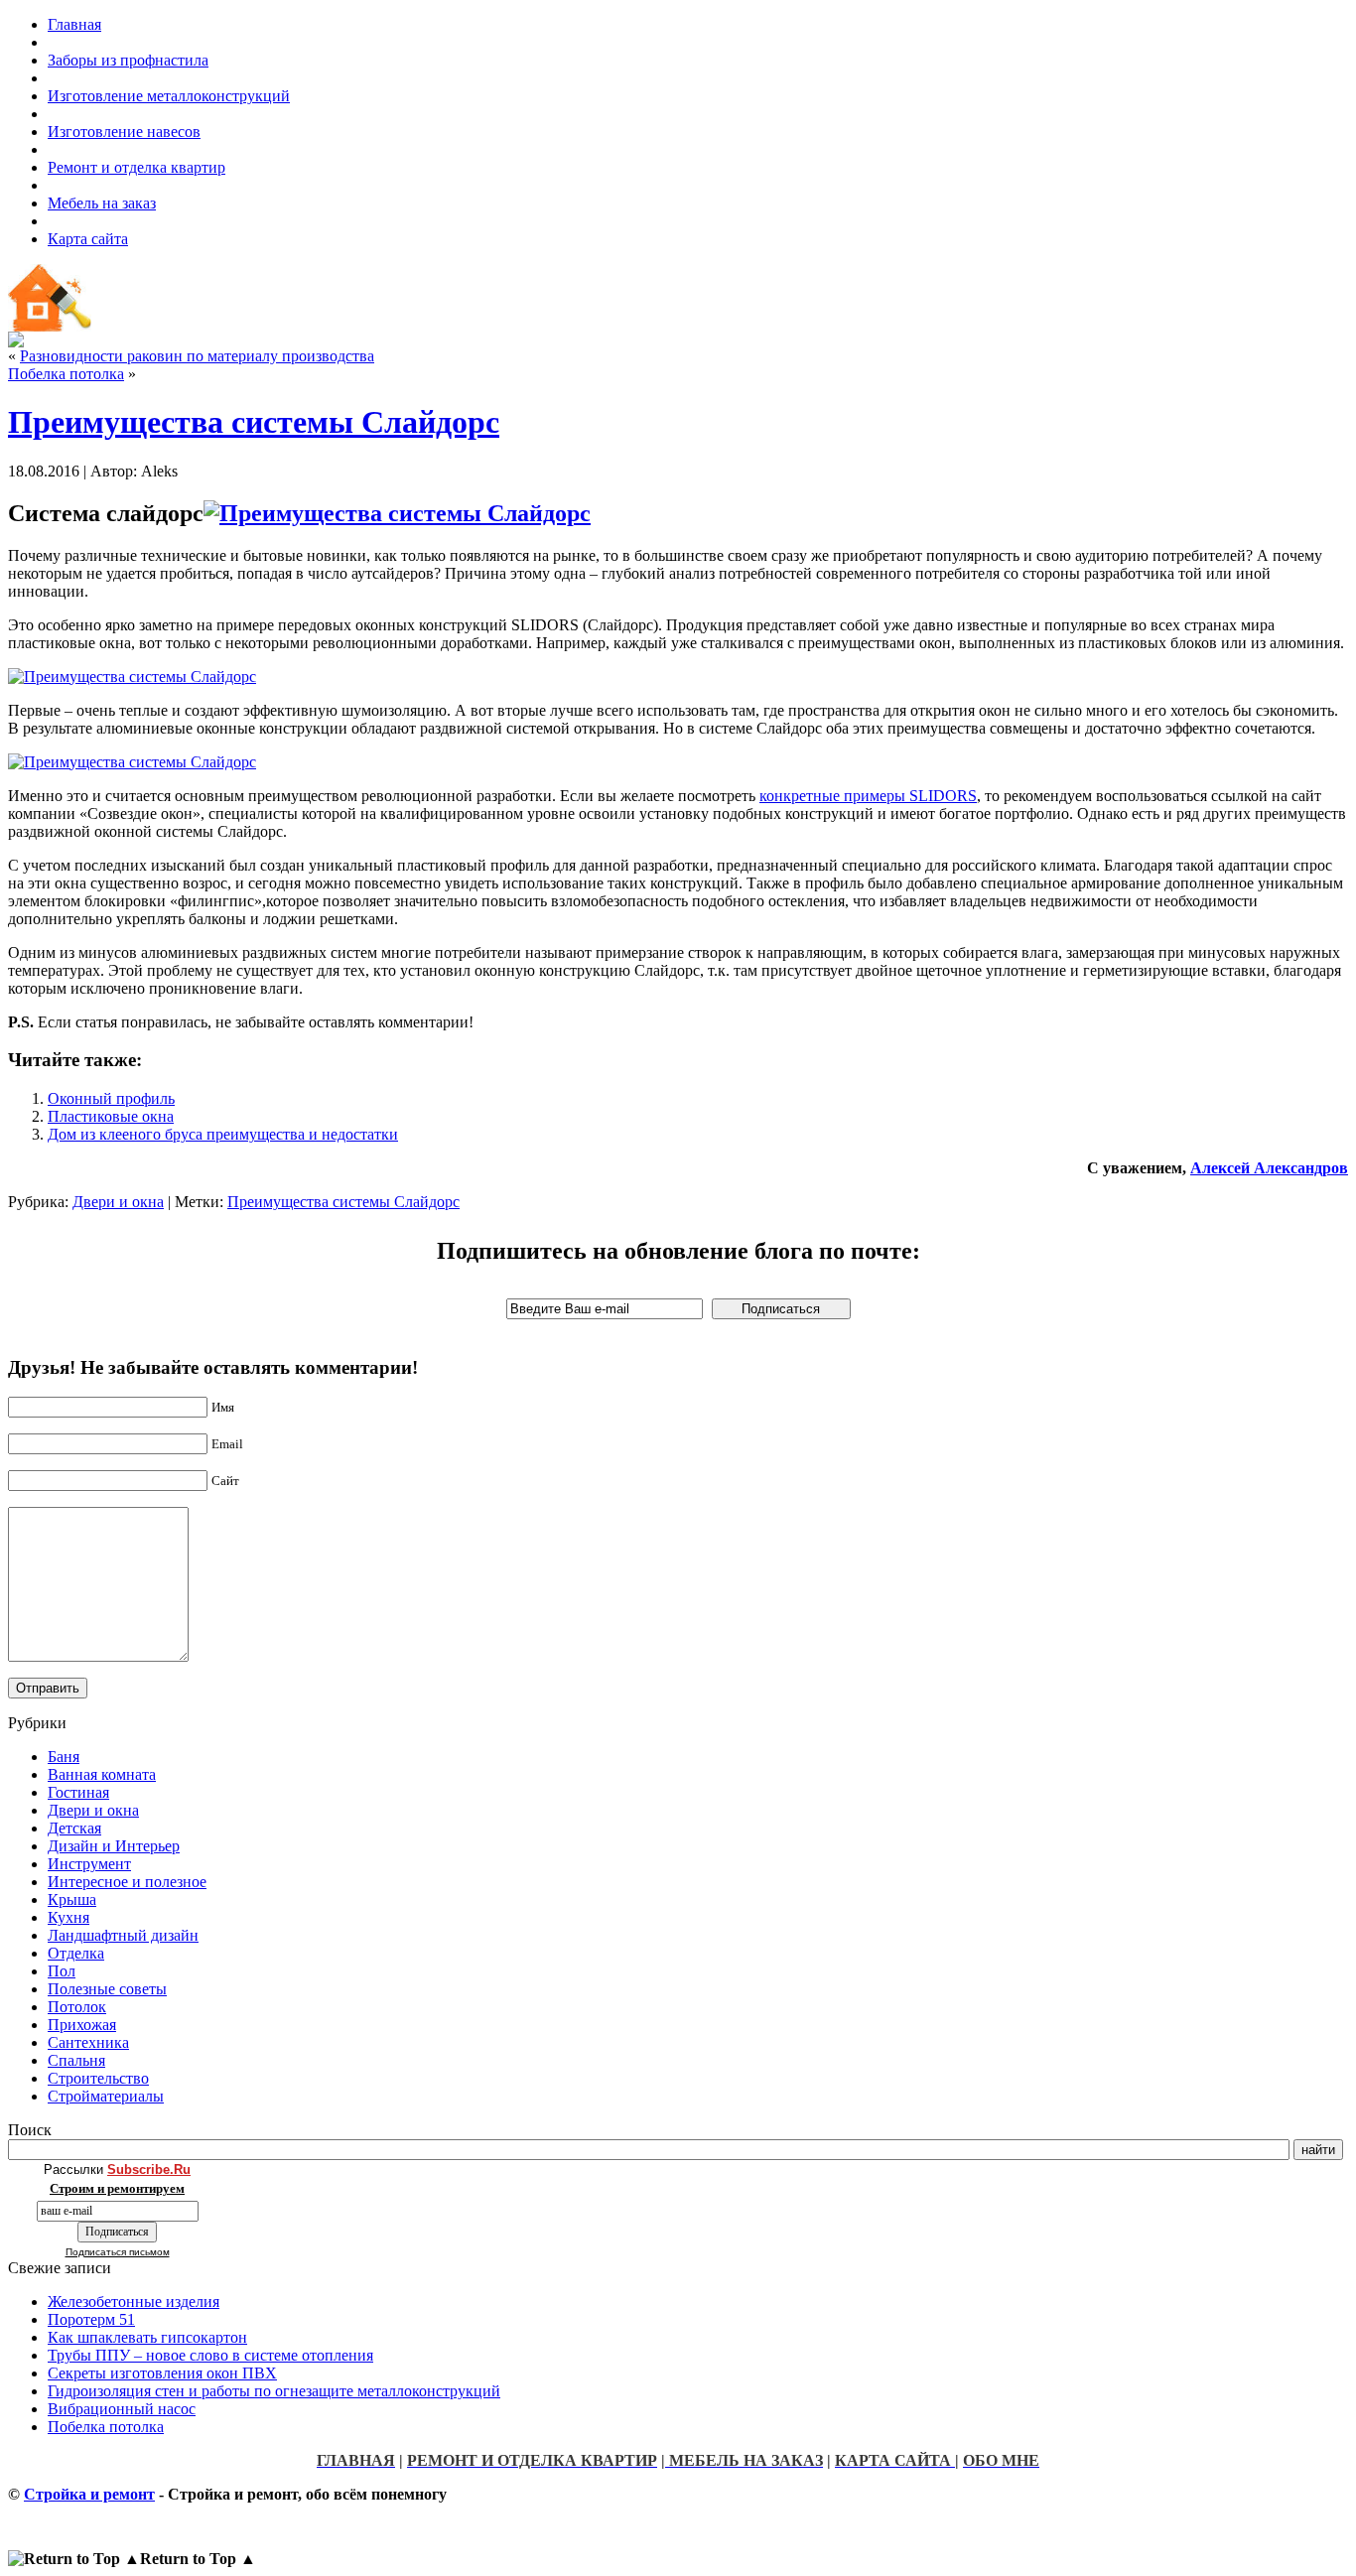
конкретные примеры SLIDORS (868, 796)
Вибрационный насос (122, 2409)
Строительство (98, 2078)
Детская (74, 1828)
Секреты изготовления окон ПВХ (162, 2373)
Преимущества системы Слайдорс (254, 422)
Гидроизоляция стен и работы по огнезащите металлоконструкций (274, 2391)
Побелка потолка (66, 374)
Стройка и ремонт (89, 2494)
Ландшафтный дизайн (123, 1935)
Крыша (72, 1899)
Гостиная (78, 1792)
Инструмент (89, 1864)
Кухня (68, 1917)
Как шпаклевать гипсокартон (147, 2337)
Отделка (76, 1953)
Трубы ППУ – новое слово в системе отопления (210, 2355)
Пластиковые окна (111, 1116)
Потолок (77, 2007)
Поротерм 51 (91, 2319)
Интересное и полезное (127, 1882)
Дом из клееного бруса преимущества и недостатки (223, 1134)
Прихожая (82, 2025)
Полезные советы (107, 1989)
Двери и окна (118, 1202)
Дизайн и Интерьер (114, 1846)
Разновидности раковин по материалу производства (197, 356)
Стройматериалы (106, 2096)
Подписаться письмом (118, 2252)
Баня (64, 1757)
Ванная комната (102, 1774)
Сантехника (88, 2042)
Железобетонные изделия (134, 2302)
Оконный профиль (111, 1098)
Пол (62, 1971)
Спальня (76, 2060)
